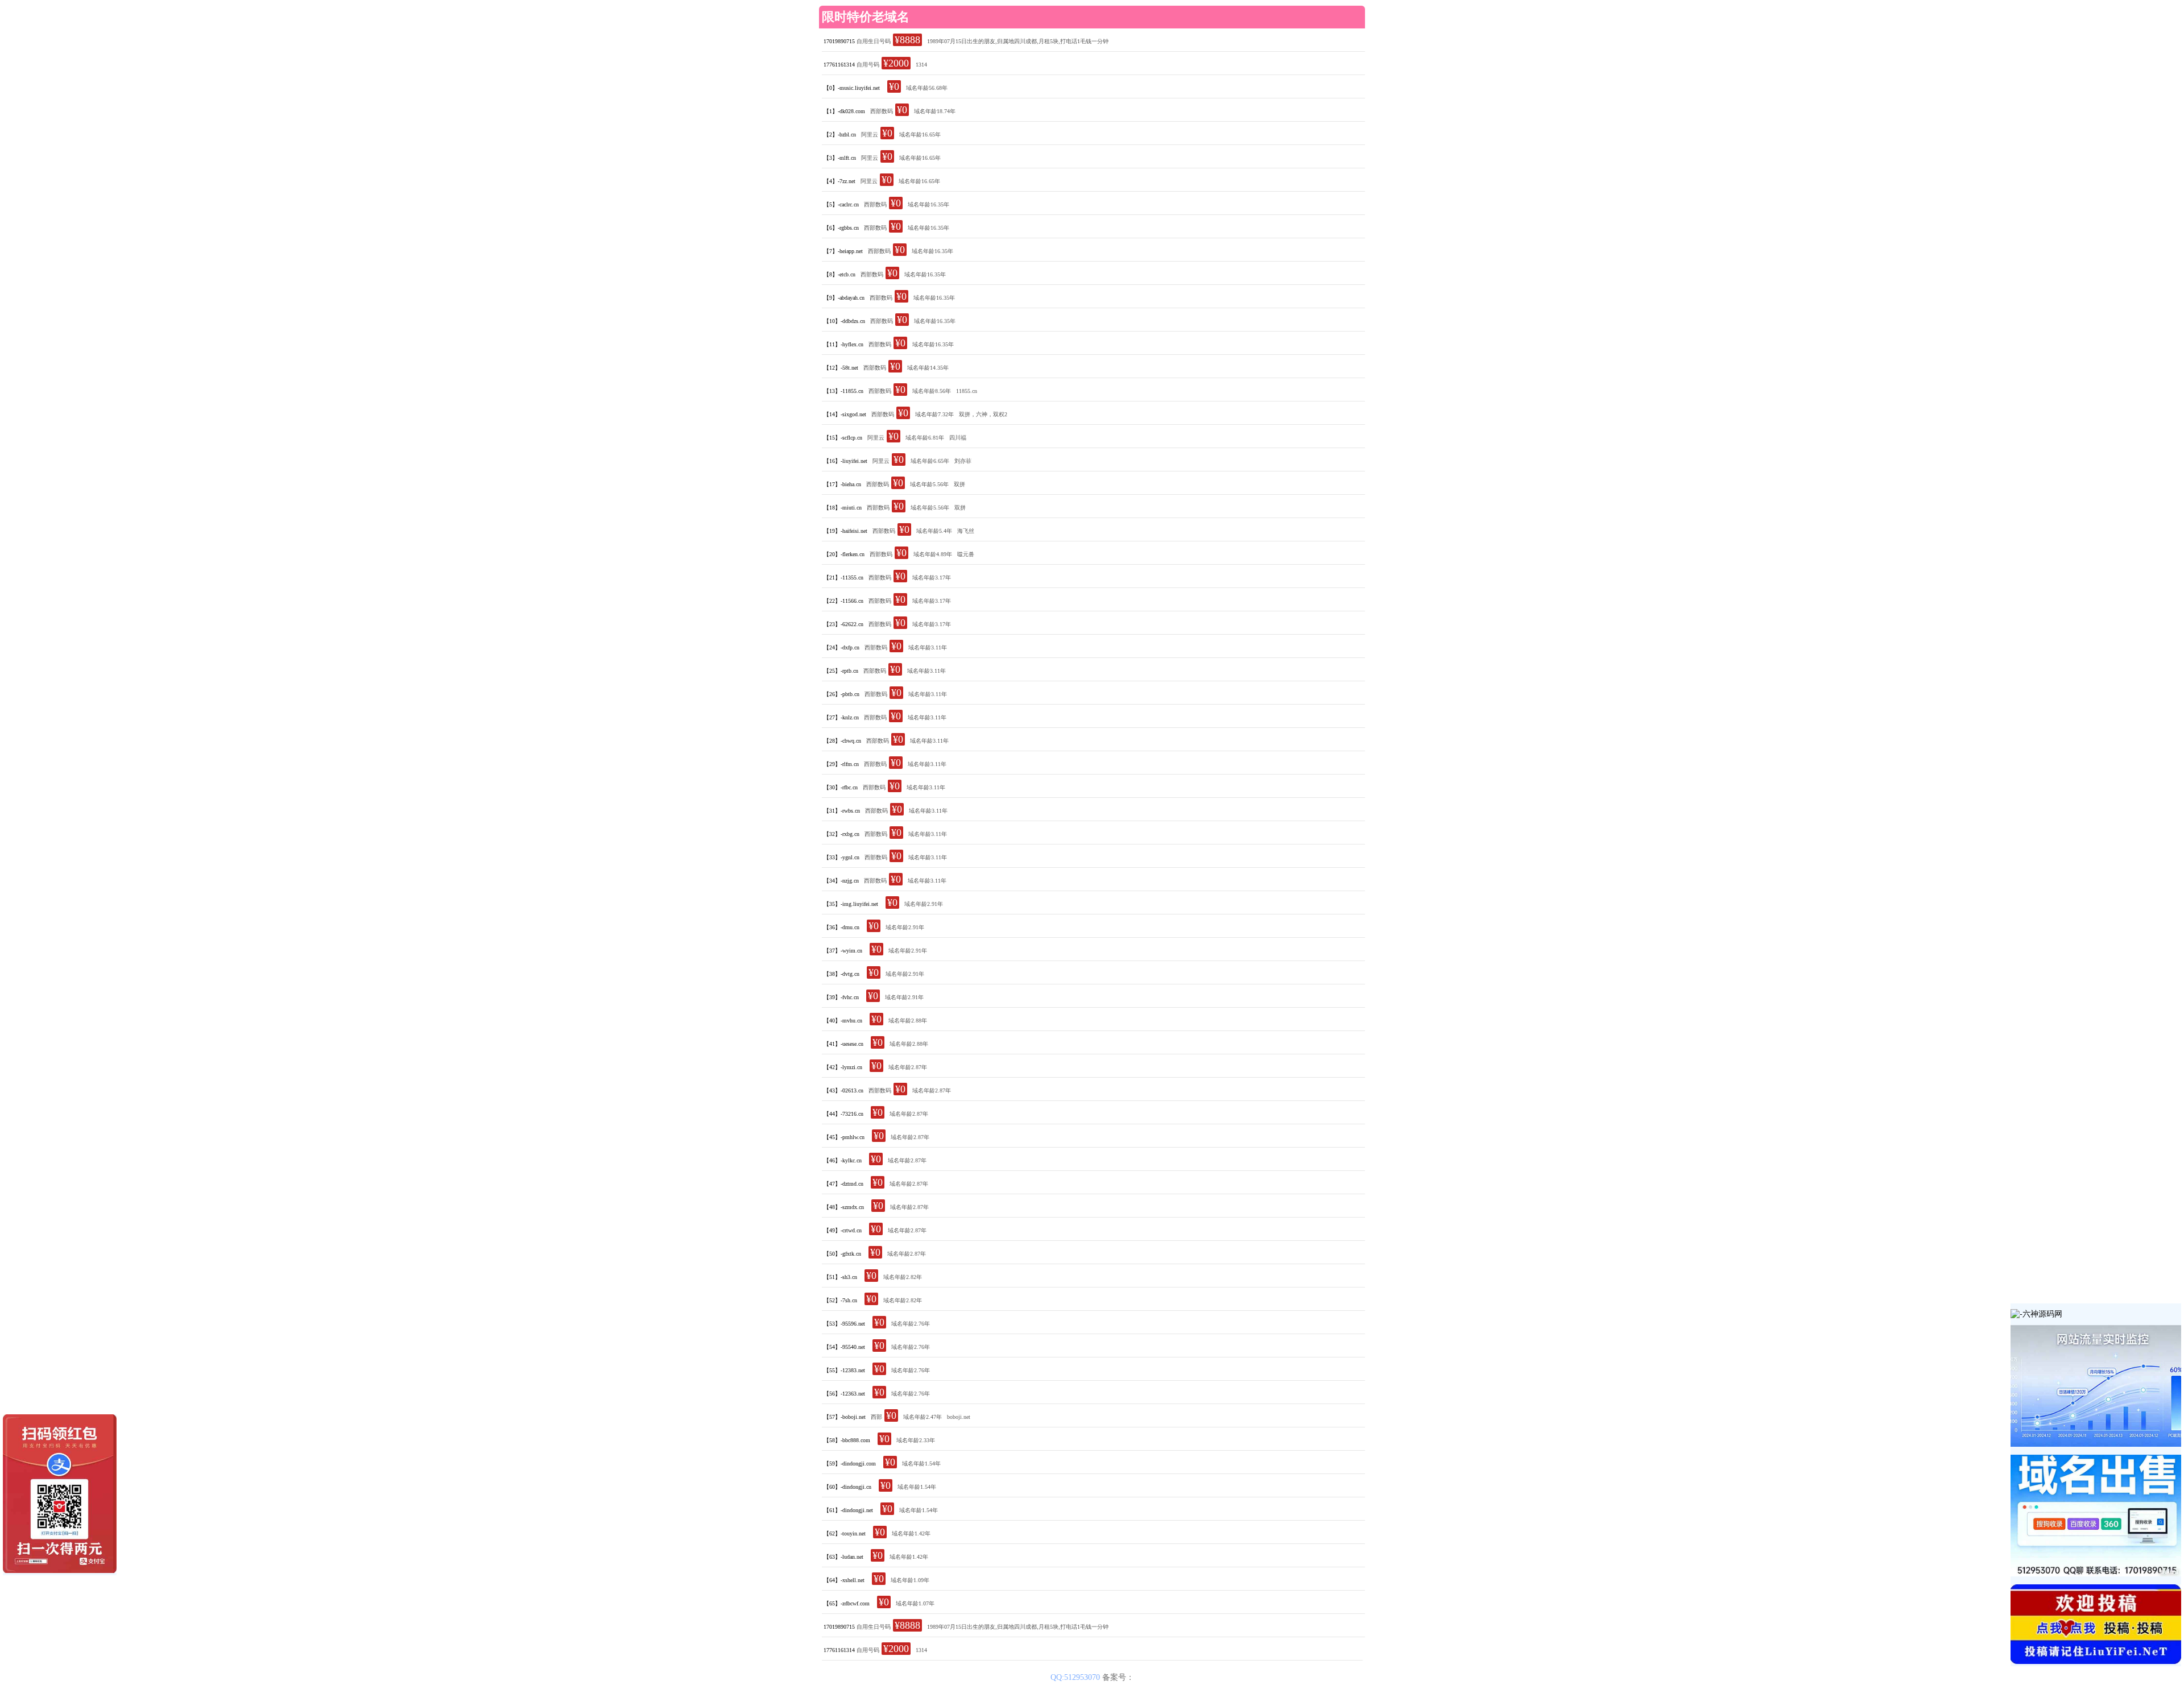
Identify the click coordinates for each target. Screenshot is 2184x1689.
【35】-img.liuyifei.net (851, 904)
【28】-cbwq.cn (842, 741)
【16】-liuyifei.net (845, 461)
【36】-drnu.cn (841, 927)
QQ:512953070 (1076, 1677)
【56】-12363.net (844, 1394)
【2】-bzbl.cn (840, 134)
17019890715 (839, 41)
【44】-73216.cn (843, 1114)
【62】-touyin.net (845, 1533)
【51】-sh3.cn (840, 1277)
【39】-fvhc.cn (841, 997)
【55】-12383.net (844, 1370)
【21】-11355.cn (843, 578)
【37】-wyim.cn (843, 951)
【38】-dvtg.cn (841, 974)
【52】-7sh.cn (840, 1300)
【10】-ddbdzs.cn (844, 321)
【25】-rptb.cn (841, 671)
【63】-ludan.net (843, 1557)
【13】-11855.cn (843, 391)
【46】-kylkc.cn (843, 1160)
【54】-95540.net (844, 1347)
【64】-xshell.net (844, 1580)
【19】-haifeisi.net (845, 531)
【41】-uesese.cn (843, 1044)
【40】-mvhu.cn (843, 1021)
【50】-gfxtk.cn (842, 1254)
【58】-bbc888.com (847, 1440)
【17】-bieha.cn (842, 484)
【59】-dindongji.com (850, 1464)
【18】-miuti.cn (843, 508)
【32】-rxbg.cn (841, 834)
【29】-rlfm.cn (841, 764)
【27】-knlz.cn (841, 717)
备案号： (1118, 1677)
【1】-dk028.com (844, 111)
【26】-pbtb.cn (841, 694)
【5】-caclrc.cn (841, 204)
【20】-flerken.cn (844, 554)
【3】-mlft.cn (840, 158)
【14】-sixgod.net (845, 414)
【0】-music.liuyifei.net (852, 88)
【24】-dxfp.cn (841, 647)
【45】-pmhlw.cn (844, 1137)
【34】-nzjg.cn (841, 881)
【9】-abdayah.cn (844, 298)
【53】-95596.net (844, 1324)
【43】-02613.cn (843, 1090)
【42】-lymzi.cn (843, 1067)
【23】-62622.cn (843, 624)
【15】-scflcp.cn (843, 438)
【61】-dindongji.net (848, 1510)
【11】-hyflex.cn (843, 344)
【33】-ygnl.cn (841, 857)
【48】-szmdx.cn (844, 1207)
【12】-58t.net (841, 368)
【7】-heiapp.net (843, 251)
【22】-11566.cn (843, 601)
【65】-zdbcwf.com (847, 1603)
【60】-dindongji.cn (847, 1487)
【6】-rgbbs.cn (841, 228)
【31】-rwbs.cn (842, 811)
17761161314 (839, 65)
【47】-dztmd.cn (843, 1184)
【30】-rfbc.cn (841, 787)
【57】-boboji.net (845, 1417)
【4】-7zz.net (839, 181)
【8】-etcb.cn (839, 274)
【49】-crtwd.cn (843, 1230)
